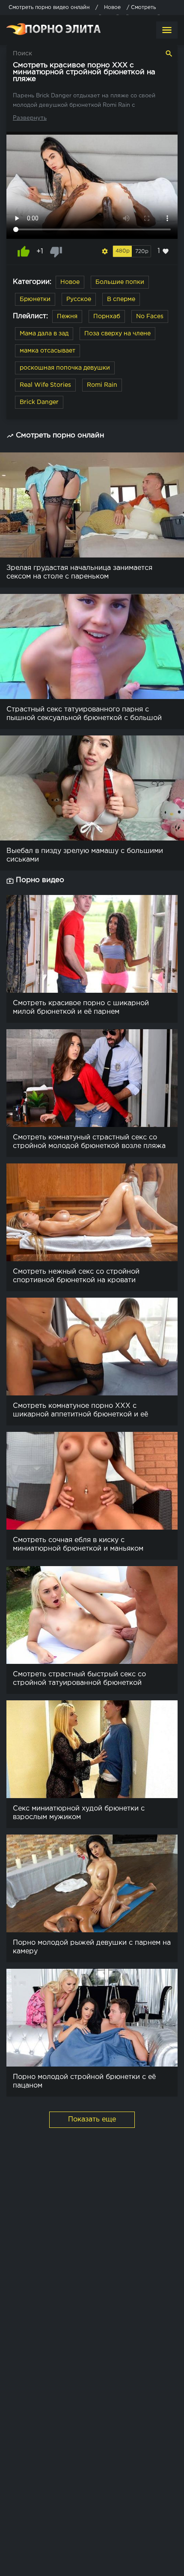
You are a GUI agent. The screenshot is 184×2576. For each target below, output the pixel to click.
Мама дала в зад (44, 334)
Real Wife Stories (45, 385)
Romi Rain (102, 385)
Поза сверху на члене (117, 334)
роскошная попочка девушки (65, 368)
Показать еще (92, 2120)
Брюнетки (35, 299)
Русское (79, 299)
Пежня (67, 316)
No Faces (150, 316)
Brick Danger (39, 402)
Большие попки (120, 282)
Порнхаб (107, 316)
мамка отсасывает (47, 351)
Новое (70, 282)
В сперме (121, 299)
